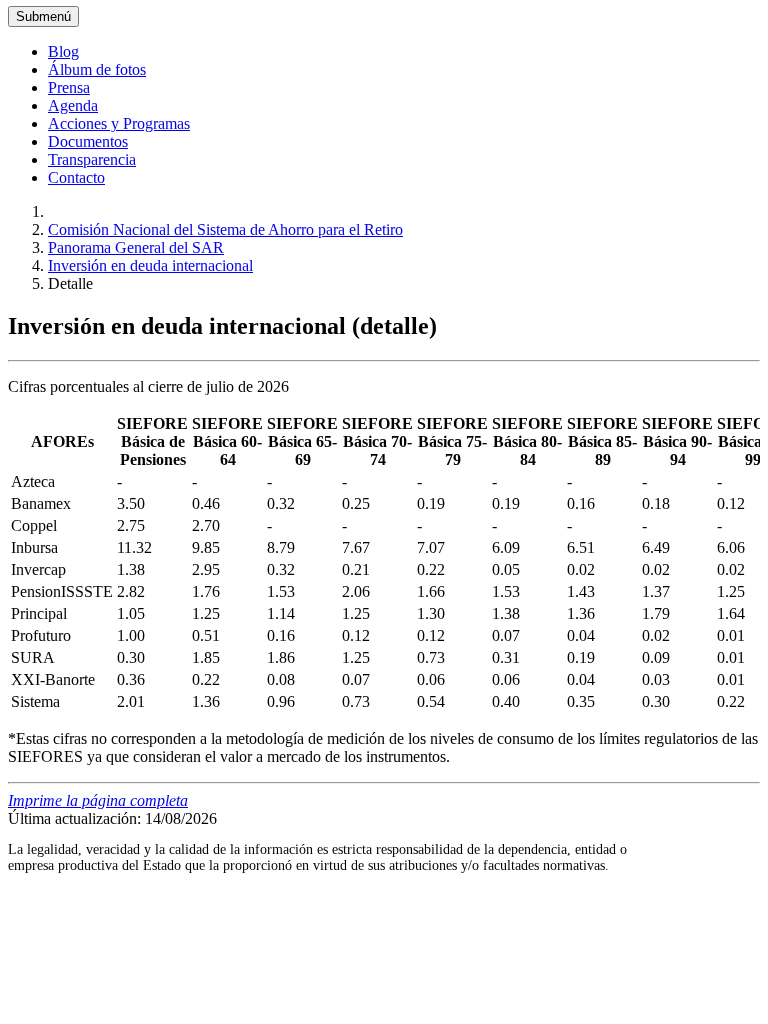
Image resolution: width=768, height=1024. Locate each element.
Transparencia (92, 159)
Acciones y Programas (119, 123)
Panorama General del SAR (136, 247)
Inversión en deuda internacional (150, 265)
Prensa (69, 87)
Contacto (76, 177)
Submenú (43, 16)
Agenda (73, 105)
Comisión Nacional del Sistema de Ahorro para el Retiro (225, 229)
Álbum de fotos (97, 69)
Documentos (88, 141)
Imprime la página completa (98, 800)
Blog (63, 51)
